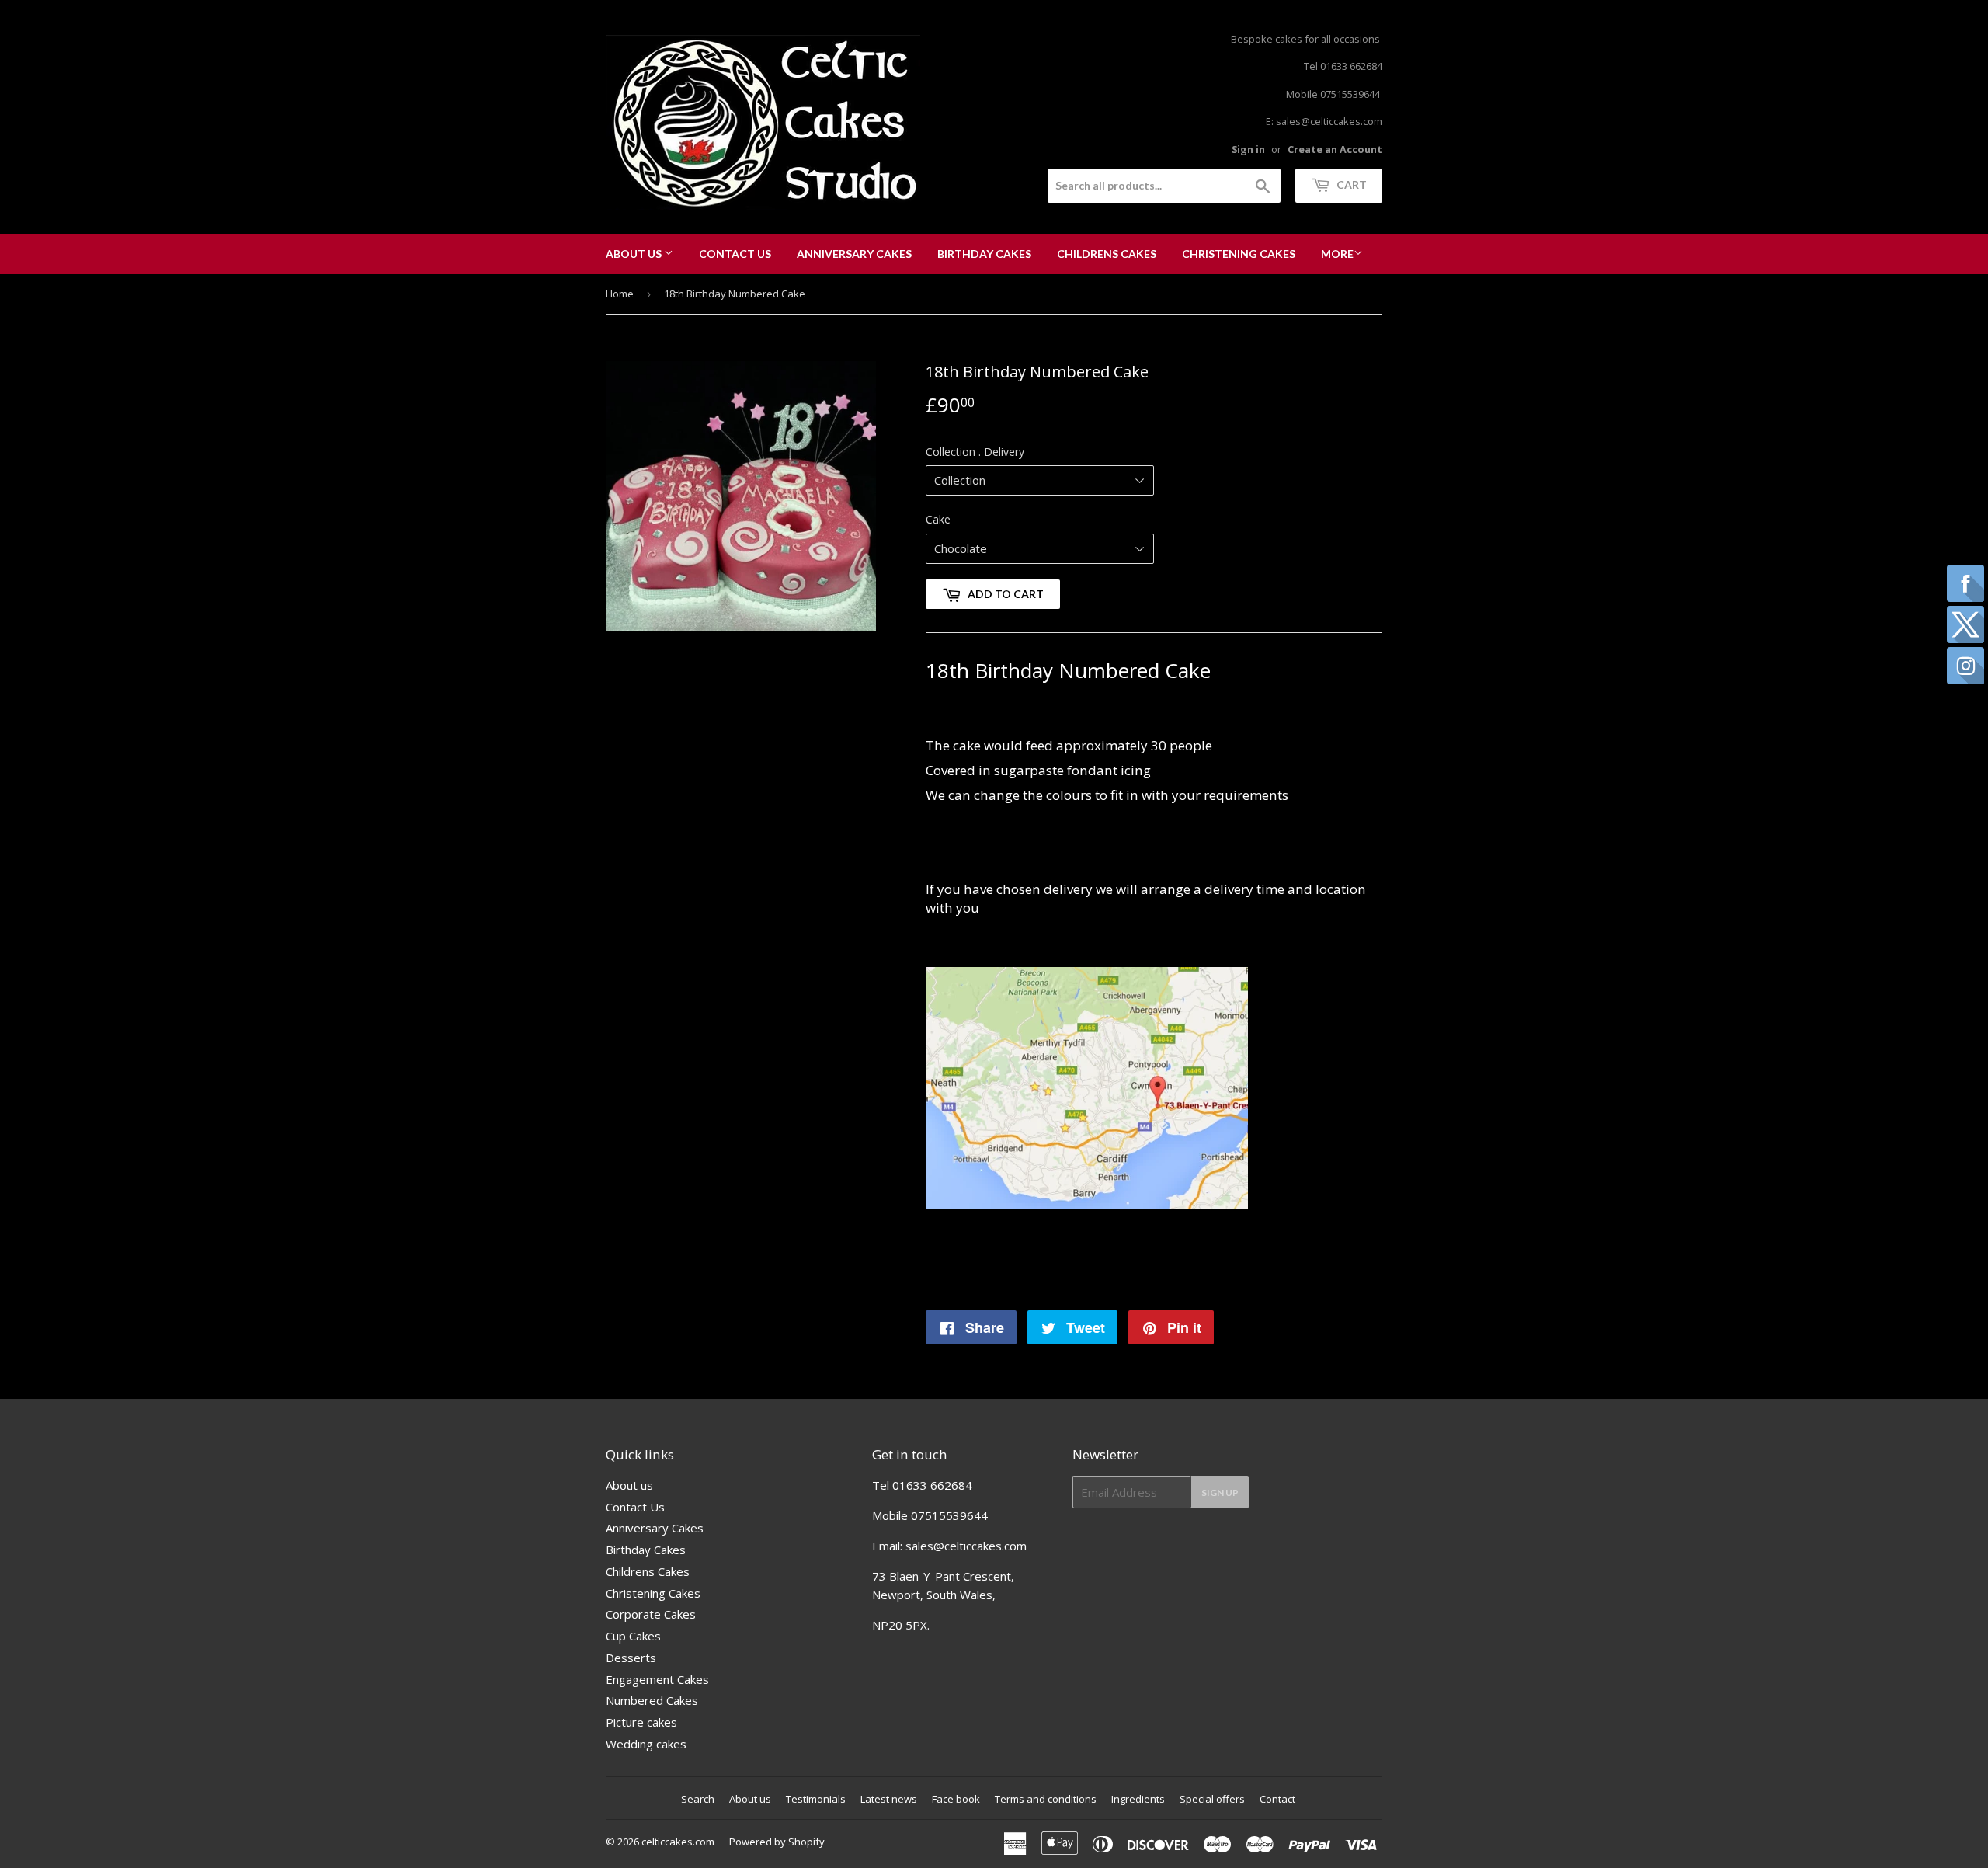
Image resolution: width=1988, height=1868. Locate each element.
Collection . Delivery (975, 452)
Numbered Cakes (652, 1700)
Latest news (889, 1799)
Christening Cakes (1239, 254)
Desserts (631, 1658)
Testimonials (816, 1799)
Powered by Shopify (777, 1842)
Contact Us (735, 254)
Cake (938, 519)
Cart (1350, 184)
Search (698, 1799)
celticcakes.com (678, 1842)
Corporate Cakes (651, 1614)
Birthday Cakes (984, 254)
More (1337, 254)
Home (620, 294)
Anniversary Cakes (854, 254)
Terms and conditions (1046, 1799)
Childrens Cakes (1107, 254)
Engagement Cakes (657, 1679)
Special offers (1212, 1799)
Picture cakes (641, 1722)
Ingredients (1138, 1799)
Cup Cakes (633, 1636)
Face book (956, 1799)
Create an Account (1335, 149)
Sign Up (1220, 1492)
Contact (1277, 1799)
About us (635, 254)
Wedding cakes (646, 1744)
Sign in (1248, 149)
